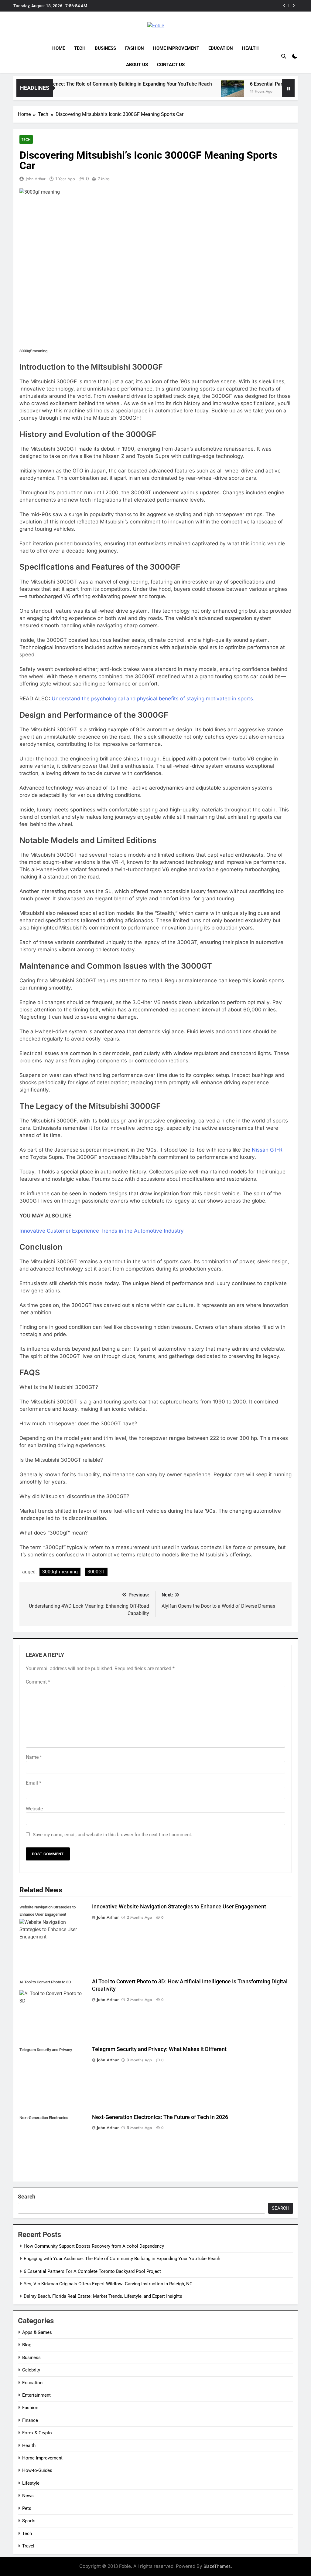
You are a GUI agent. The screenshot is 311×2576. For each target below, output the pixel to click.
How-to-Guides (37, 2470)
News (28, 2496)
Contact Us (171, 65)
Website (34, 1809)
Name (34, 1757)
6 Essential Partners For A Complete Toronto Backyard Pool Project (92, 2271)
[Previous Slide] (284, 6)
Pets (27, 2508)
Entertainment (36, 2395)
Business (105, 48)
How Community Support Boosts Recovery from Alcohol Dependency (94, 2246)
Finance (30, 2420)
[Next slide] (294, 6)
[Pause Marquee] (288, 88)
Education (221, 48)
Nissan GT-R (267, 1150)
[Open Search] (284, 56)
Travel (28, 2546)
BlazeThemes (217, 2566)
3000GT (96, 1572)
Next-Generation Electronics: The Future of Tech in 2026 (160, 2117)
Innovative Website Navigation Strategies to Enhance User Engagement (179, 1907)
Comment (38, 1682)
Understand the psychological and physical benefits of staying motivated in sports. (153, 699)
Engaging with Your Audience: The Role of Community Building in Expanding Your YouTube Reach (122, 2259)
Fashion (135, 48)
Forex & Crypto (37, 2433)
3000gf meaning (60, 1572)
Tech (80, 48)
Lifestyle (31, 2483)
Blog (27, 2345)
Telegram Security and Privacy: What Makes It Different (159, 2049)
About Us (137, 65)
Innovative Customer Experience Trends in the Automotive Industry (102, 1231)
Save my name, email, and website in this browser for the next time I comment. (113, 1835)
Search (27, 2197)
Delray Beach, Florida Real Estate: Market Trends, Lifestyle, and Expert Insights (103, 2296)
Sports (29, 2521)
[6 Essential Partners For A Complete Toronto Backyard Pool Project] (196, 92)
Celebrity (31, 2370)
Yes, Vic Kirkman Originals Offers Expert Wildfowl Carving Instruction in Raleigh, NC (219, 6)
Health (250, 48)
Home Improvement (176, 48)
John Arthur (36, 179)
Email (34, 1783)
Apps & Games (37, 2332)
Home (59, 48)
